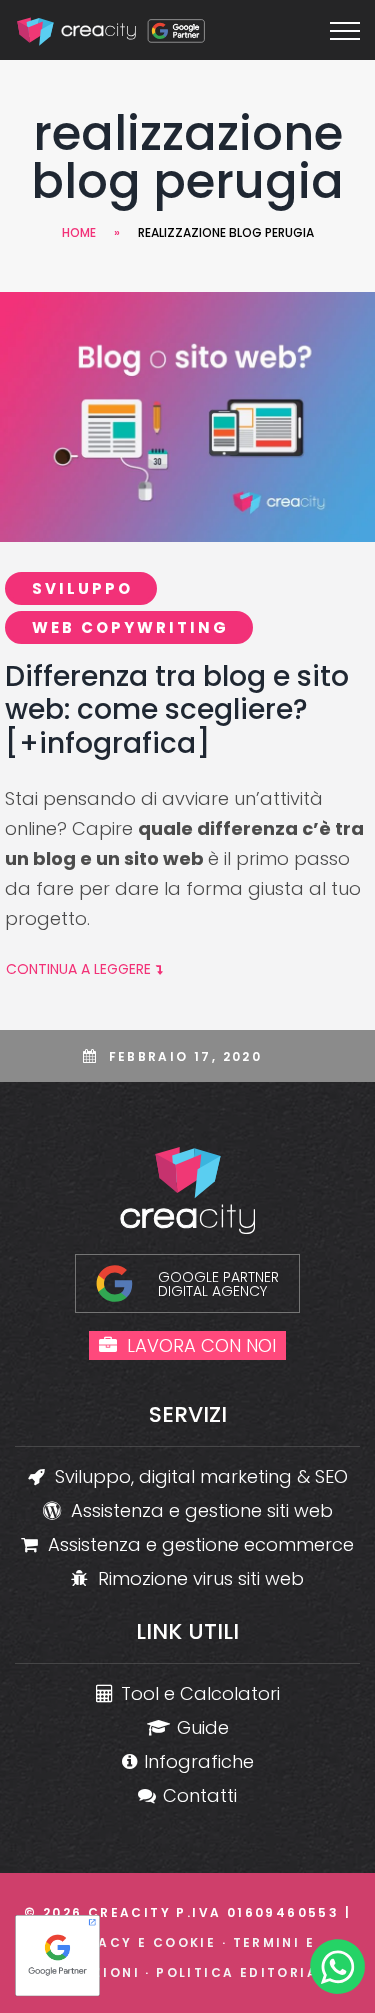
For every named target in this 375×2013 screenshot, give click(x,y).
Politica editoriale (246, 1972)
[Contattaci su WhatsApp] (337, 1971)
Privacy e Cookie (138, 1942)
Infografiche (199, 1761)
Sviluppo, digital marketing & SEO (201, 1476)
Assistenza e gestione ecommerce (201, 1544)
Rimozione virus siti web (201, 1578)
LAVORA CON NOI (201, 1345)
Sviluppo (82, 588)
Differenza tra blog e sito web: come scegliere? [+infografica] (177, 710)
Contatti (200, 1795)
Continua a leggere (78, 969)
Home (79, 232)
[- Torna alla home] (112, 30)
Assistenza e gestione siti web (202, 1510)
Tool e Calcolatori (200, 1693)
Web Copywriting (130, 627)
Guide (203, 1727)
